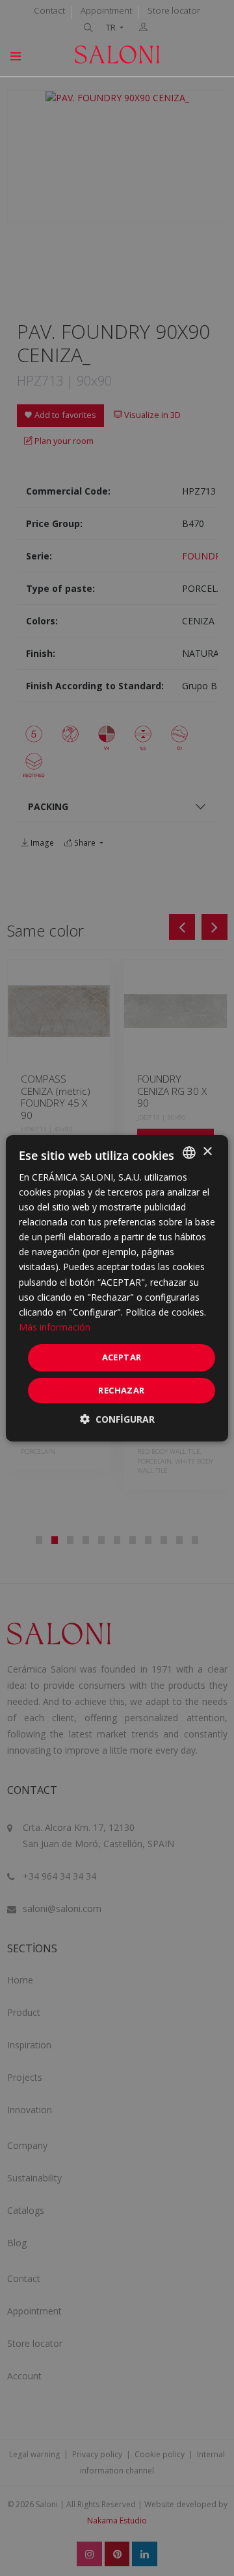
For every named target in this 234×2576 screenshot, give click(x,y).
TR (112, 28)
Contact (49, 10)
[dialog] (117, 1288)
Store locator (174, 10)
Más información (55, 1327)
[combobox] (189, 1152)
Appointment (106, 10)
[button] (117, 1419)
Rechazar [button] (121, 1390)
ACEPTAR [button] (122, 1357)
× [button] (207, 1152)
